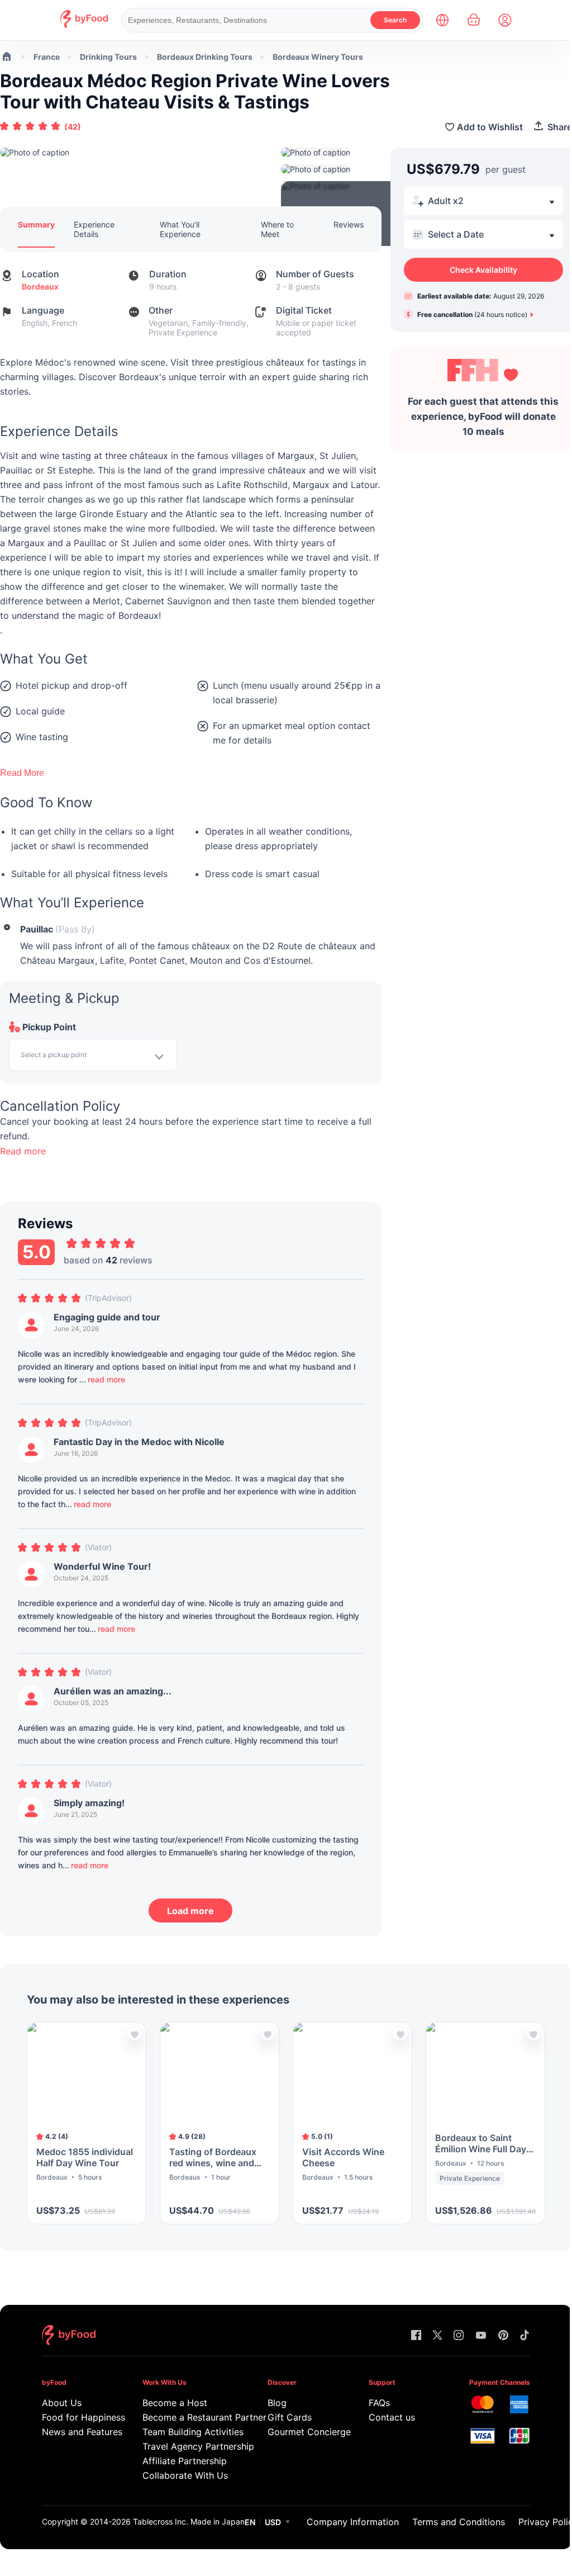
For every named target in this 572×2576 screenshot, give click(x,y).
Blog (277, 2403)
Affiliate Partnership (185, 2461)
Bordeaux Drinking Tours (205, 57)
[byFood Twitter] (437, 2336)
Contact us (392, 2417)
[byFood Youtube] (481, 2336)
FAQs (379, 2403)
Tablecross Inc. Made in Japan (189, 2521)
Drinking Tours (108, 57)
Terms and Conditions (459, 2522)
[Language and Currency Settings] (442, 20)
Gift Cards (290, 2417)
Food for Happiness (76, 2417)
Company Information (353, 2522)
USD (273, 2522)
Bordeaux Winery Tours (318, 57)
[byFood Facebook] (416, 2336)
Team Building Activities (189, 2432)
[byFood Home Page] (84, 25)
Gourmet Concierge (302, 2432)
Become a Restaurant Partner (189, 2417)
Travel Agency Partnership (189, 2446)
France (47, 57)
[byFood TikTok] (525, 2336)
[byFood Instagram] (459, 2336)
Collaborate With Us (185, 2475)
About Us (62, 2403)
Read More (22, 773)
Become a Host (175, 2403)
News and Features (76, 2432)
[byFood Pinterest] (503, 2336)
